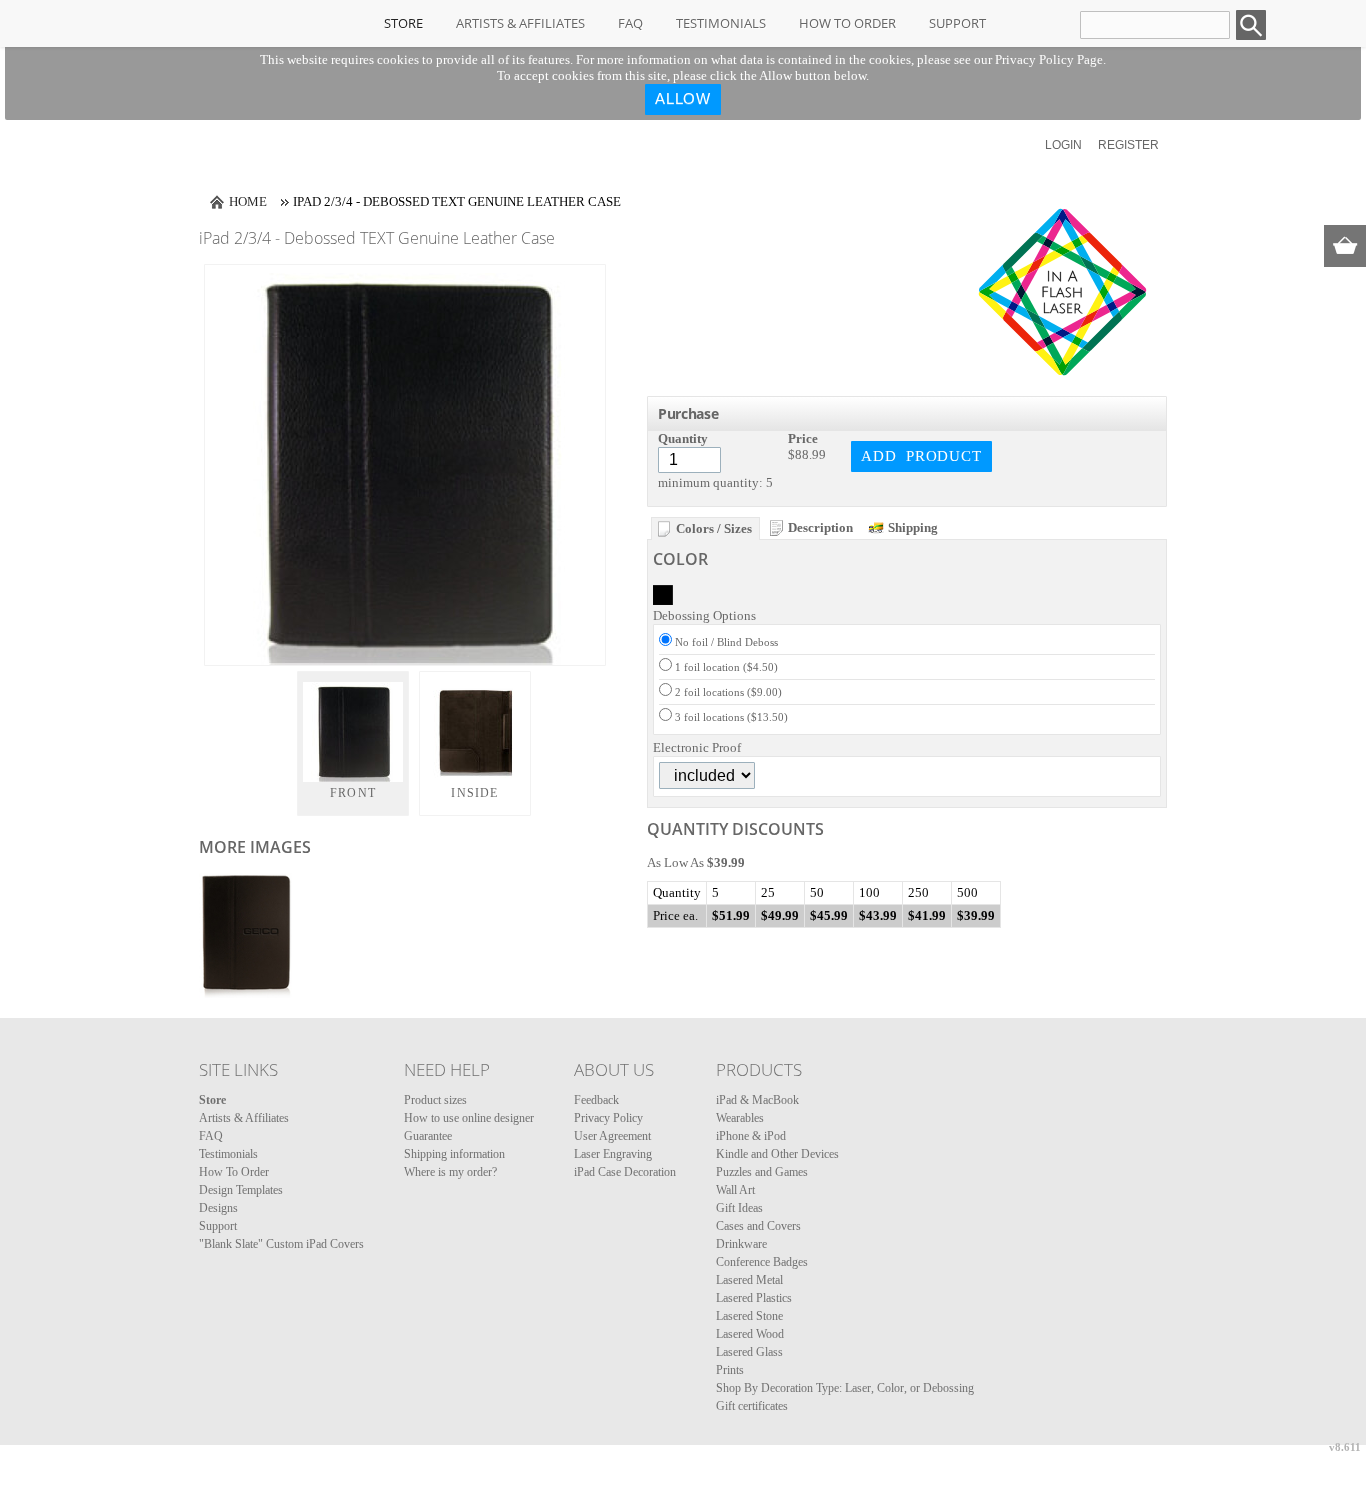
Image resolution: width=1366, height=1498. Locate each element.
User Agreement (612, 1136)
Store (403, 23)
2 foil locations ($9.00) (728, 692)
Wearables (740, 1118)
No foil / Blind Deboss (726, 642)
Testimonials (721, 23)
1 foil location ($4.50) (726, 667)
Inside (474, 793)
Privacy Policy (608, 1118)
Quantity (683, 438)
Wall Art (735, 1190)
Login (1063, 145)
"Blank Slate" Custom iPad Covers (281, 1244)
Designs (218, 1208)
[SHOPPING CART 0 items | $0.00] (1345, 246)
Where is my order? (450, 1172)
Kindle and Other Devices (777, 1154)
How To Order (847, 23)
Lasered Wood (750, 1334)
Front (353, 793)
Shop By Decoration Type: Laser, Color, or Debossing (845, 1388)
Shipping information (454, 1154)
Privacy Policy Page (1049, 59)
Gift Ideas (739, 1208)
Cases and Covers (758, 1226)
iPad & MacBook (757, 1100)
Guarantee (428, 1136)
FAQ (630, 23)
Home (248, 201)
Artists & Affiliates (520, 23)
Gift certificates (752, 1406)
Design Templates (241, 1190)
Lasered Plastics (754, 1298)
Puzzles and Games (762, 1172)
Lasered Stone (749, 1316)
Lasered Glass (749, 1352)
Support (957, 23)
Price (803, 438)
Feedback (596, 1100)
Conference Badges (762, 1262)
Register (1128, 145)
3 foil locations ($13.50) (731, 717)
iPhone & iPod (751, 1136)
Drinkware (741, 1244)
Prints (730, 1370)
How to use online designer (469, 1118)
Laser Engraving (613, 1154)
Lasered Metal (749, 1280)
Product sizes (435, 1100)
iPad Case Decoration (625, 1172)
